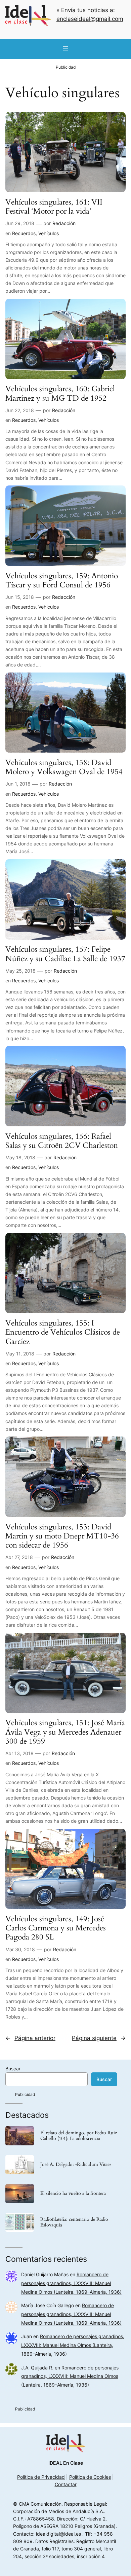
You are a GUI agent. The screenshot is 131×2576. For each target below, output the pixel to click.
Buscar (13, 2069)
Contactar (66, 2484)
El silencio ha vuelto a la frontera (73, 2194)
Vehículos (49, 233)
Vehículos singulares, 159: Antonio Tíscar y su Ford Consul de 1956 (62, 580)
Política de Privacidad (41, 2477)
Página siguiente (99, 2038)
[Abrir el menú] (65, 49)
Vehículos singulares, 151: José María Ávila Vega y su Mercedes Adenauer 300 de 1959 (65, 1732)
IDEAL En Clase (66, 2463)
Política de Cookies (90, 2477)
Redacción (64, 223)
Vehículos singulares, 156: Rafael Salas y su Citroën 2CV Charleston (62, 1141)
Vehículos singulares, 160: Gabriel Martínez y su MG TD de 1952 (60, 393)
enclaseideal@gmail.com (90, 19)
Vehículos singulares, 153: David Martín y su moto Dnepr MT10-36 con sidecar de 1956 (62, 1536)
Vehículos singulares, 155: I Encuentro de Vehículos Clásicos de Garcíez (63, 1332)
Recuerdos (24, 233)
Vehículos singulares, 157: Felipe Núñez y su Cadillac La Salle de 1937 (65, 954)
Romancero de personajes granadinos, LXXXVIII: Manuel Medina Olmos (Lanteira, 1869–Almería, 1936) (71, 2283)
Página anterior (30, 2038)
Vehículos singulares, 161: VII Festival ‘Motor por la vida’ (54, 207)
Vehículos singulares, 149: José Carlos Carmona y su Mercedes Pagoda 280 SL (56, 1928)
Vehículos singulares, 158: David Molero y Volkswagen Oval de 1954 (64, 767)
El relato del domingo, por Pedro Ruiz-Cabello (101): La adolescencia (80, 2136)
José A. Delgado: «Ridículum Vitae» (76, 2165)
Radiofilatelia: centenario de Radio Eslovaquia (74, 2222)
